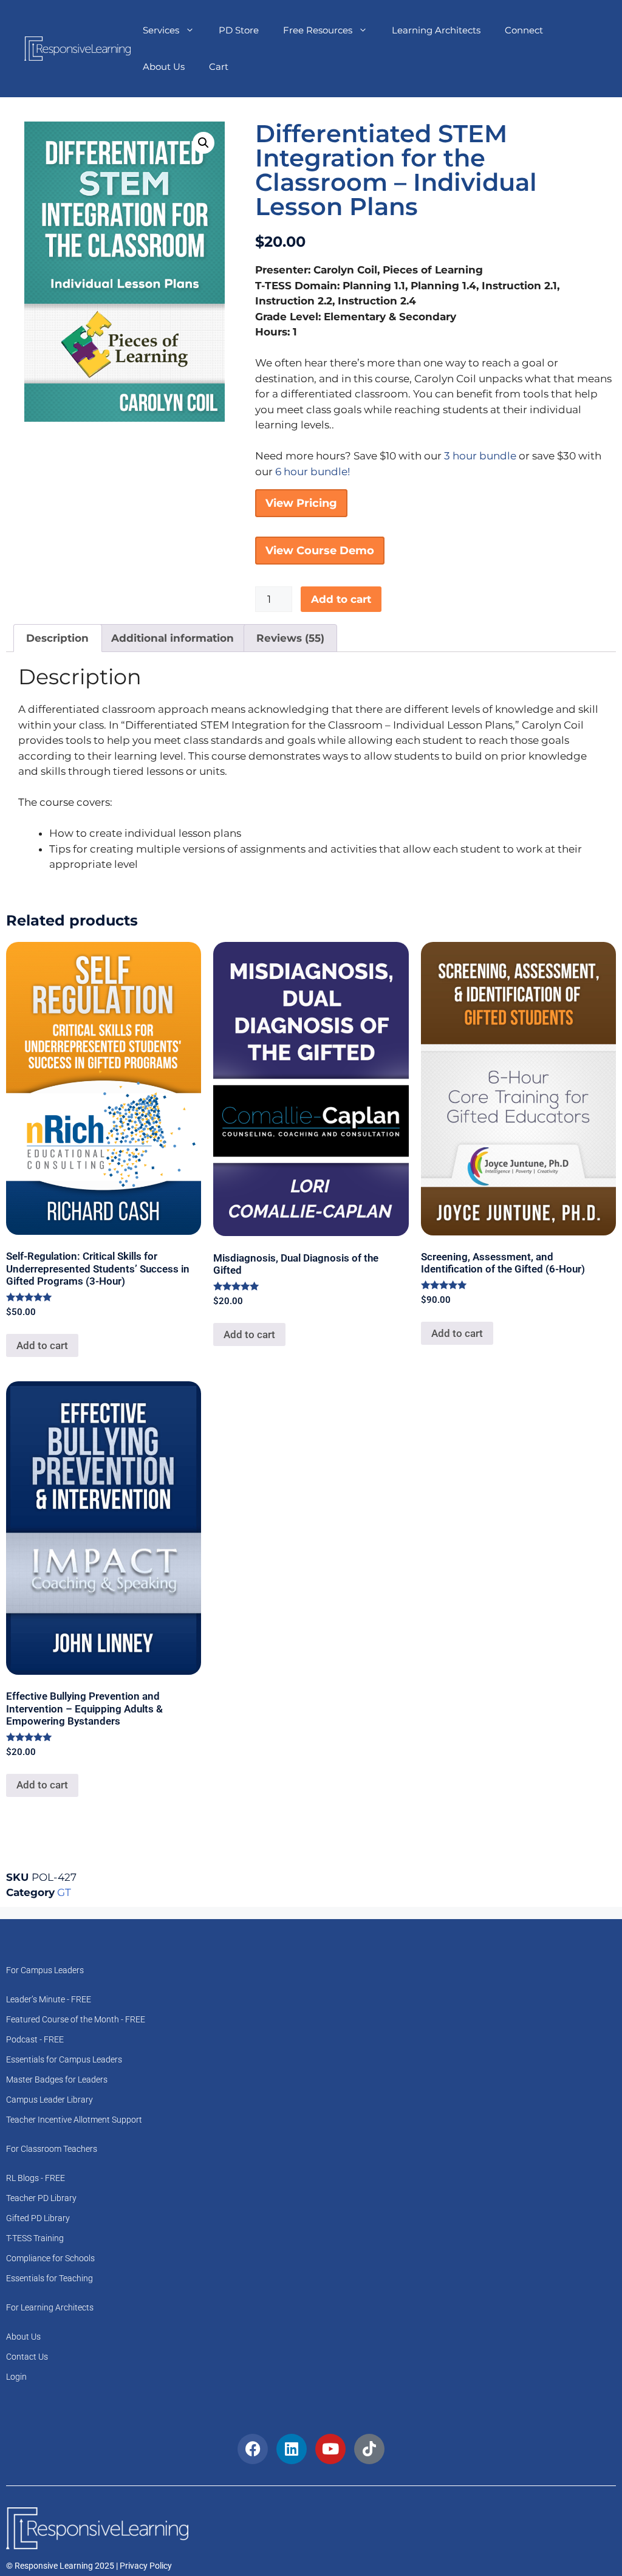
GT (64, 1892)
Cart (219, 67)
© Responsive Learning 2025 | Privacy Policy (89, 2566)
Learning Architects (436, 30)
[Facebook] (253, 2449)
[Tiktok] (369, 2449)
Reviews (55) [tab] (290, 638)
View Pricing (301, 503)
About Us (164, 67)
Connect (524, 30)
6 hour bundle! (313, 472)
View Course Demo (320, 551)
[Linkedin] (292, 2449)
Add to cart (341, 599)
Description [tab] (57, 638)
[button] (203, 143)
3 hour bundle (480, 456)
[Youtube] (330, 2449)
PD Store (239, 30)
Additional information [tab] (173, 638)
